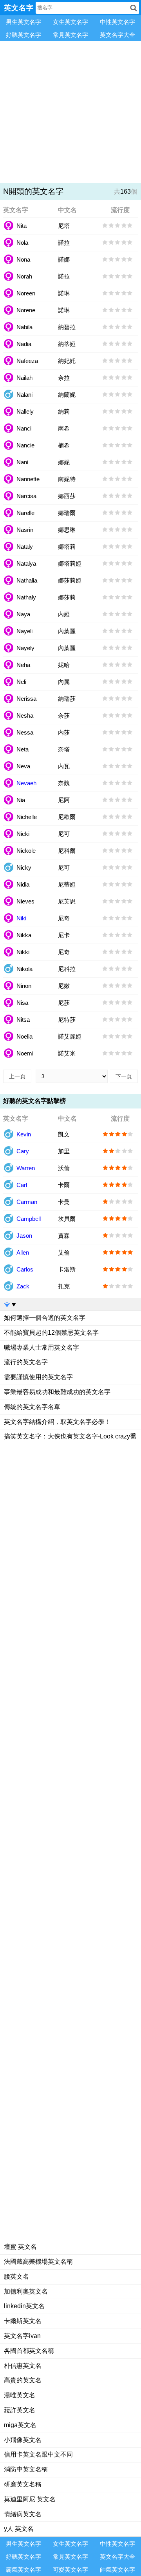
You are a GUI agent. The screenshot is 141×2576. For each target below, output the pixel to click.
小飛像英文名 (23, 2440)
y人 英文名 (19, 2529)
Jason (24, 1236)
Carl (22, 1185)
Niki (21, 918)
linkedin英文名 (24, 2306)
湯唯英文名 (20, 2395)
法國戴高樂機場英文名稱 (38, 2262)
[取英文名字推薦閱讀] (70, 1304)
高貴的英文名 (23, 2380)
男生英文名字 (23, 22)
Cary (23, 1151)
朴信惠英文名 (23, 2366)
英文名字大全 (117, 35)
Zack (23, 1286)
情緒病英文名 (23, 2514)
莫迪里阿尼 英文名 (30, 2499)
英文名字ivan (22, 2336)
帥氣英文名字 (117, 2570)
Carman (27, 1202)
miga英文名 (20, 2425)
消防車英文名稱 (26, 2469)
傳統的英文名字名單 (32, 1407)
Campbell (29, 1219)
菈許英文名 (20, 2410)
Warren (26, 1168)
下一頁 (124, 1076)
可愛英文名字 (70, 2570)
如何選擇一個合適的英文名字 (45, 1318)
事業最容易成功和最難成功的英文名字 (57, 1392)
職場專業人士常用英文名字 (42, 1348)
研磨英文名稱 (23, 2484)
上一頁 (17, 1076)
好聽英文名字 (23, 35)
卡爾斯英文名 (23, 2321)
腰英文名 (16, 2276)
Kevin (24, 1134)
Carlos (25, 1269)
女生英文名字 (70, 22)
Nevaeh (26, 783)
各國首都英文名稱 (29, 2351)
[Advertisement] (70, 112)
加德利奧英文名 (26, 2291)
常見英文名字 (70, 35)
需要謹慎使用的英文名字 (38, 1377)
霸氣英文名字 (23, 2570)
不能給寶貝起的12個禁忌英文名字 (51, 1333)
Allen (23, 1252)
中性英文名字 (117, 22)
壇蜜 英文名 (20, 2247)
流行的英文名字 (26, 1362)
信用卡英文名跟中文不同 (38, 2454)
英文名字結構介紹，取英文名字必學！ (57, 1422)
